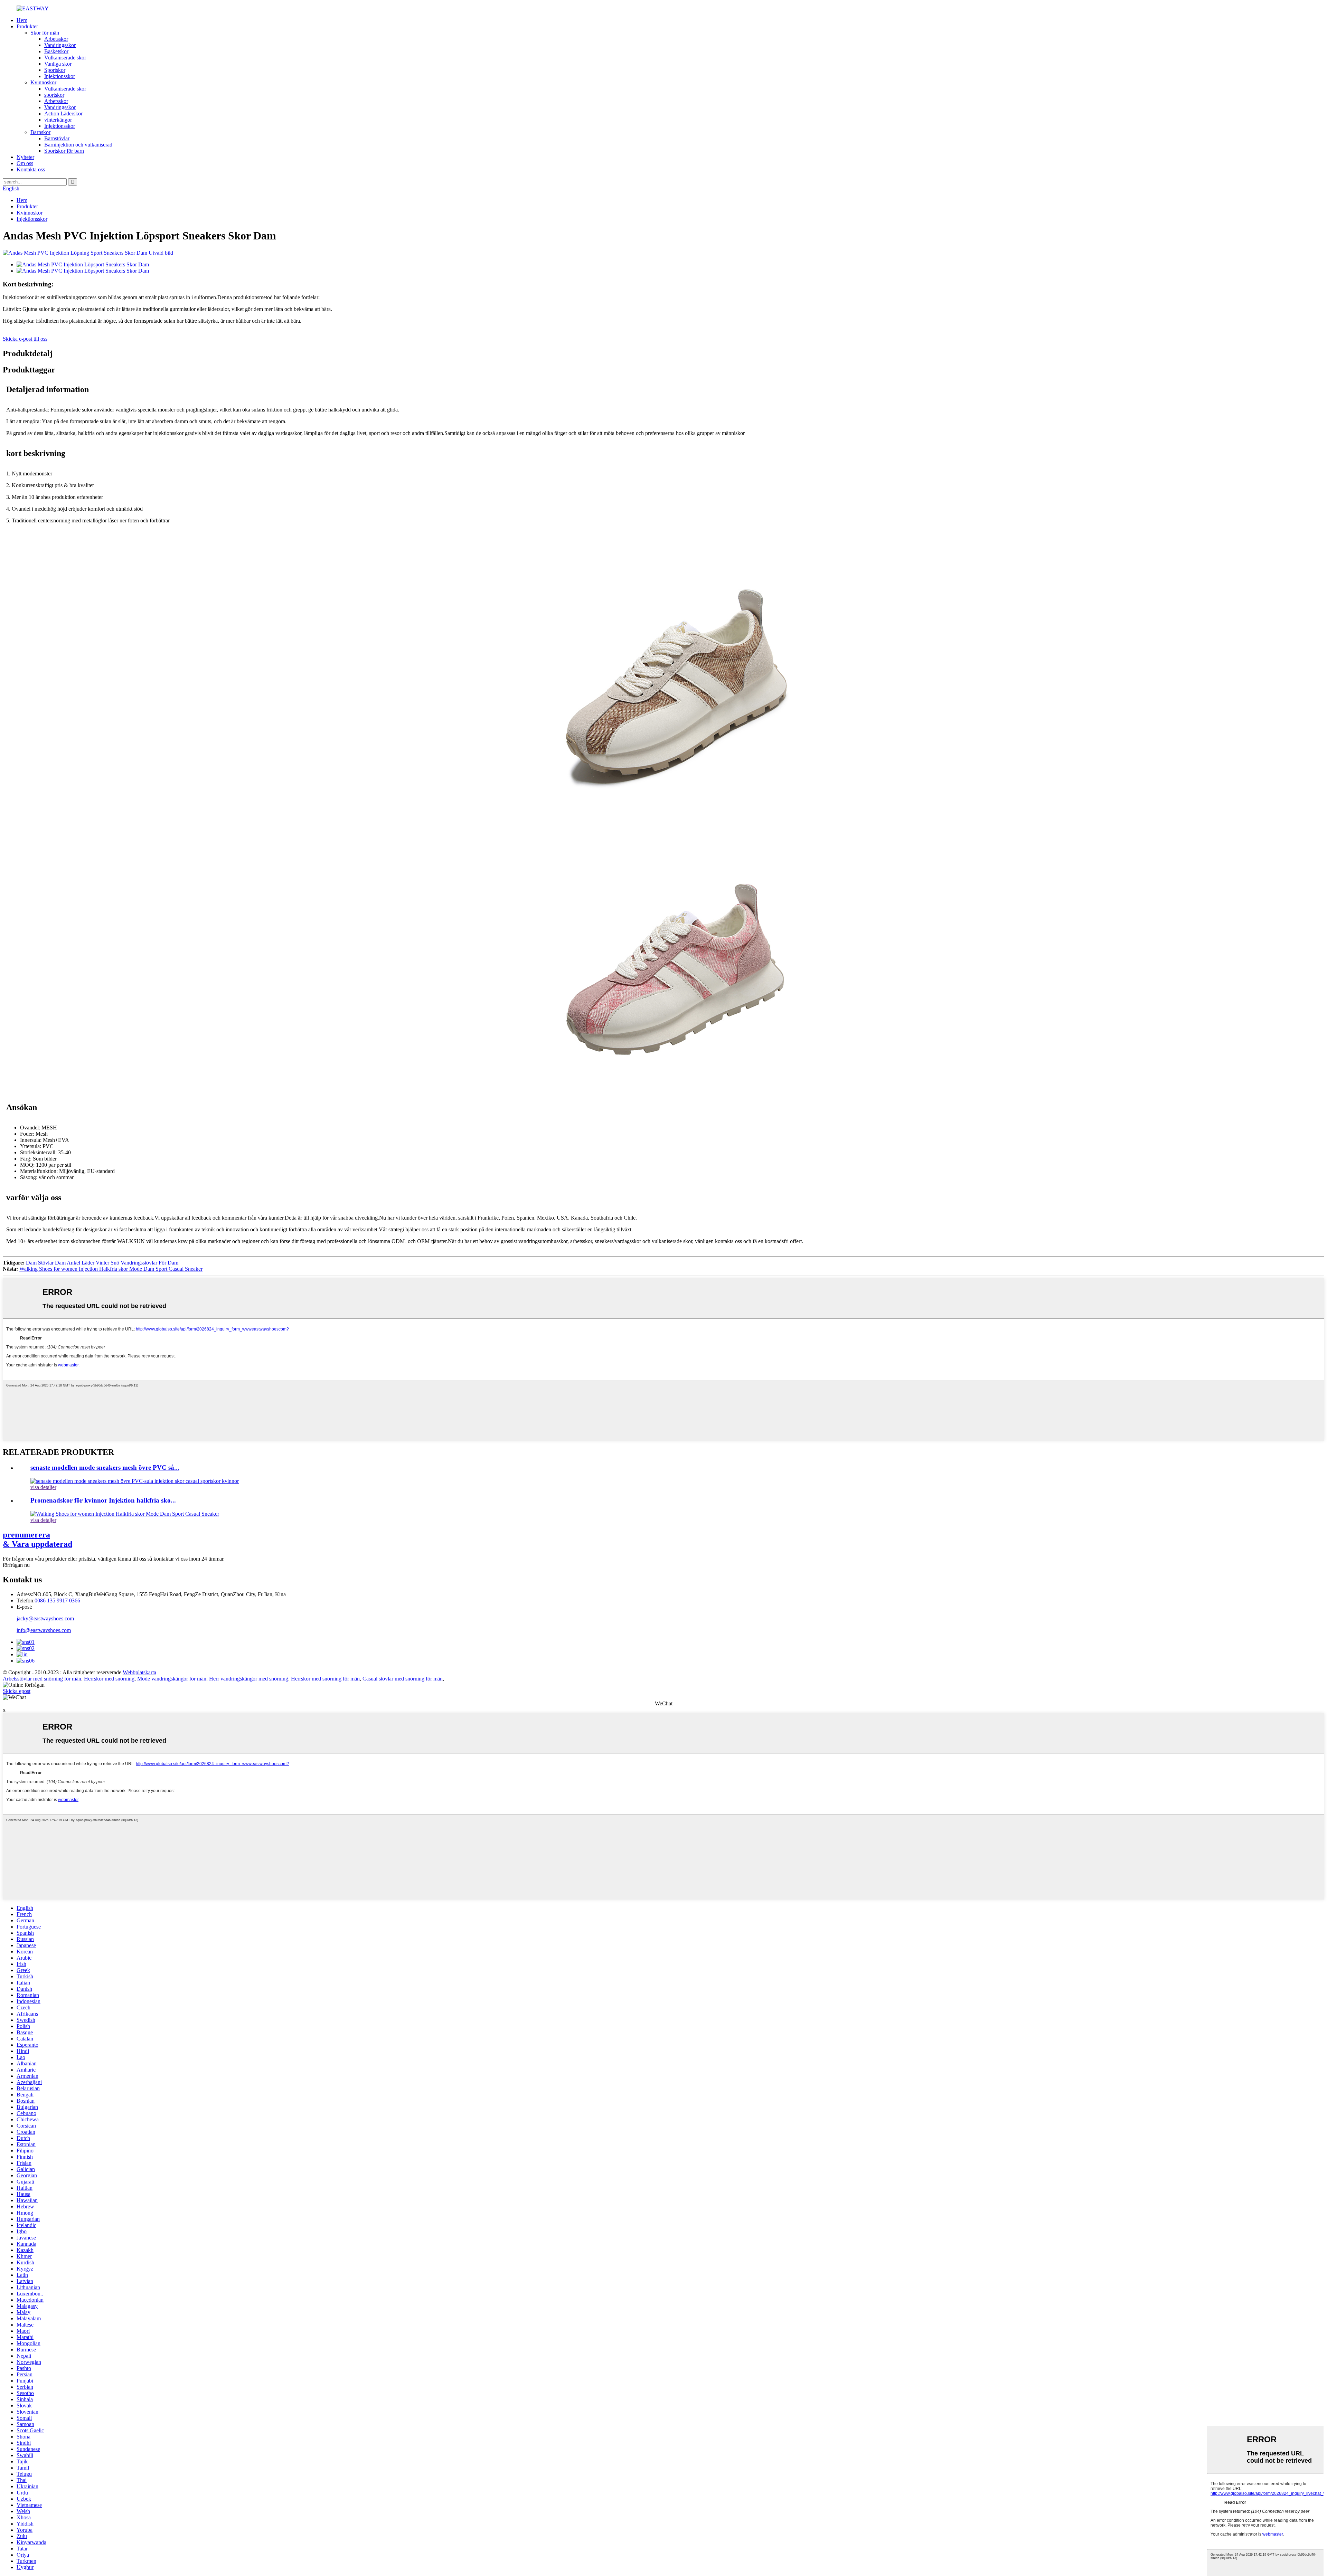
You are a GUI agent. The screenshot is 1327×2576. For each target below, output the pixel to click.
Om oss (25, 163)
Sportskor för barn (64, 151)
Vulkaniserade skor (65, 58)
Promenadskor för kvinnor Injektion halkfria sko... (103, 1500)
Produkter (27, 26)
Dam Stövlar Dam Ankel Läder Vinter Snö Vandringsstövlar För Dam (102, 1263)
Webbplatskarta (139, 1672)
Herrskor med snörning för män (325, 1679)
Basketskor (56, 51)
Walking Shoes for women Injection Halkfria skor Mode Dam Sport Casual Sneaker (111, 1269)
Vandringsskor (60, 45)
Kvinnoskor (43, 82)
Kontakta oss (31, 169)
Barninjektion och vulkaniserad (78, 145)
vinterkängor (58, 120)
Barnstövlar (57, 138)
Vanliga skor (58, 64)
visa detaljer (43, 1487)
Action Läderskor (63, 113)
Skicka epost (17, 1691)
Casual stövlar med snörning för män (403, 1679)
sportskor (54, 95)
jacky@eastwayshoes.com (45, 1618)
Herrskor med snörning (109, 1679)
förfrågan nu (16, 1565)
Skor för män (45, 33)
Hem (22, 20)
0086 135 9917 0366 (57, 1600)
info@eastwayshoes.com (44, 1630)
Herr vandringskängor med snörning (249, 1679)
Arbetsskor (56, 39)
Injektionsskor (60, 76)
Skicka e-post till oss (25, 339)
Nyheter (25, 157)
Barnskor (40, 132)
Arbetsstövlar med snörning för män (42, 1679)
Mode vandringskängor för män (172, 1679)
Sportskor (55, 70)
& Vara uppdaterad (37, 1539)
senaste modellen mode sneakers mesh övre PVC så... (105, 1467)
